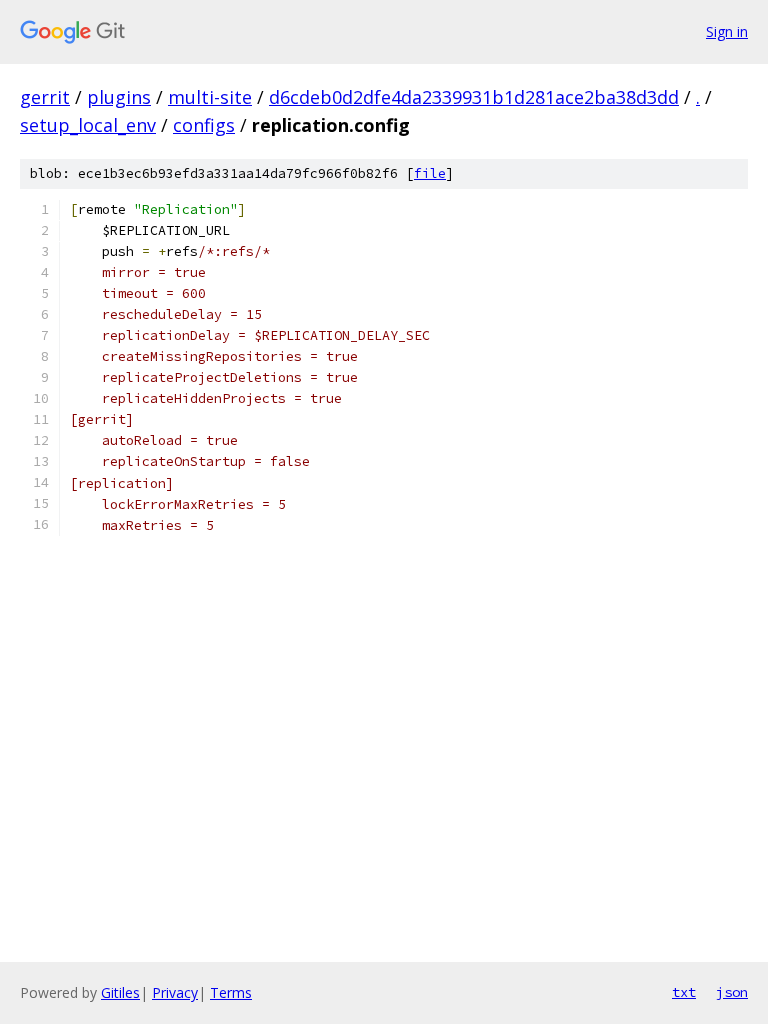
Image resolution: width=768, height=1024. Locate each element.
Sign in (727, 31)
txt (684, 992)
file (430, 173)
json (732, 992)
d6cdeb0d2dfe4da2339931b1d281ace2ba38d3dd (474, 97)
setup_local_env (88, 125)
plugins (119, 97)
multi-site (210, 97)
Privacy (175, 992)
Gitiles (120, 992)
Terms (231, 992)
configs (204, 125)
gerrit (45, 97)
